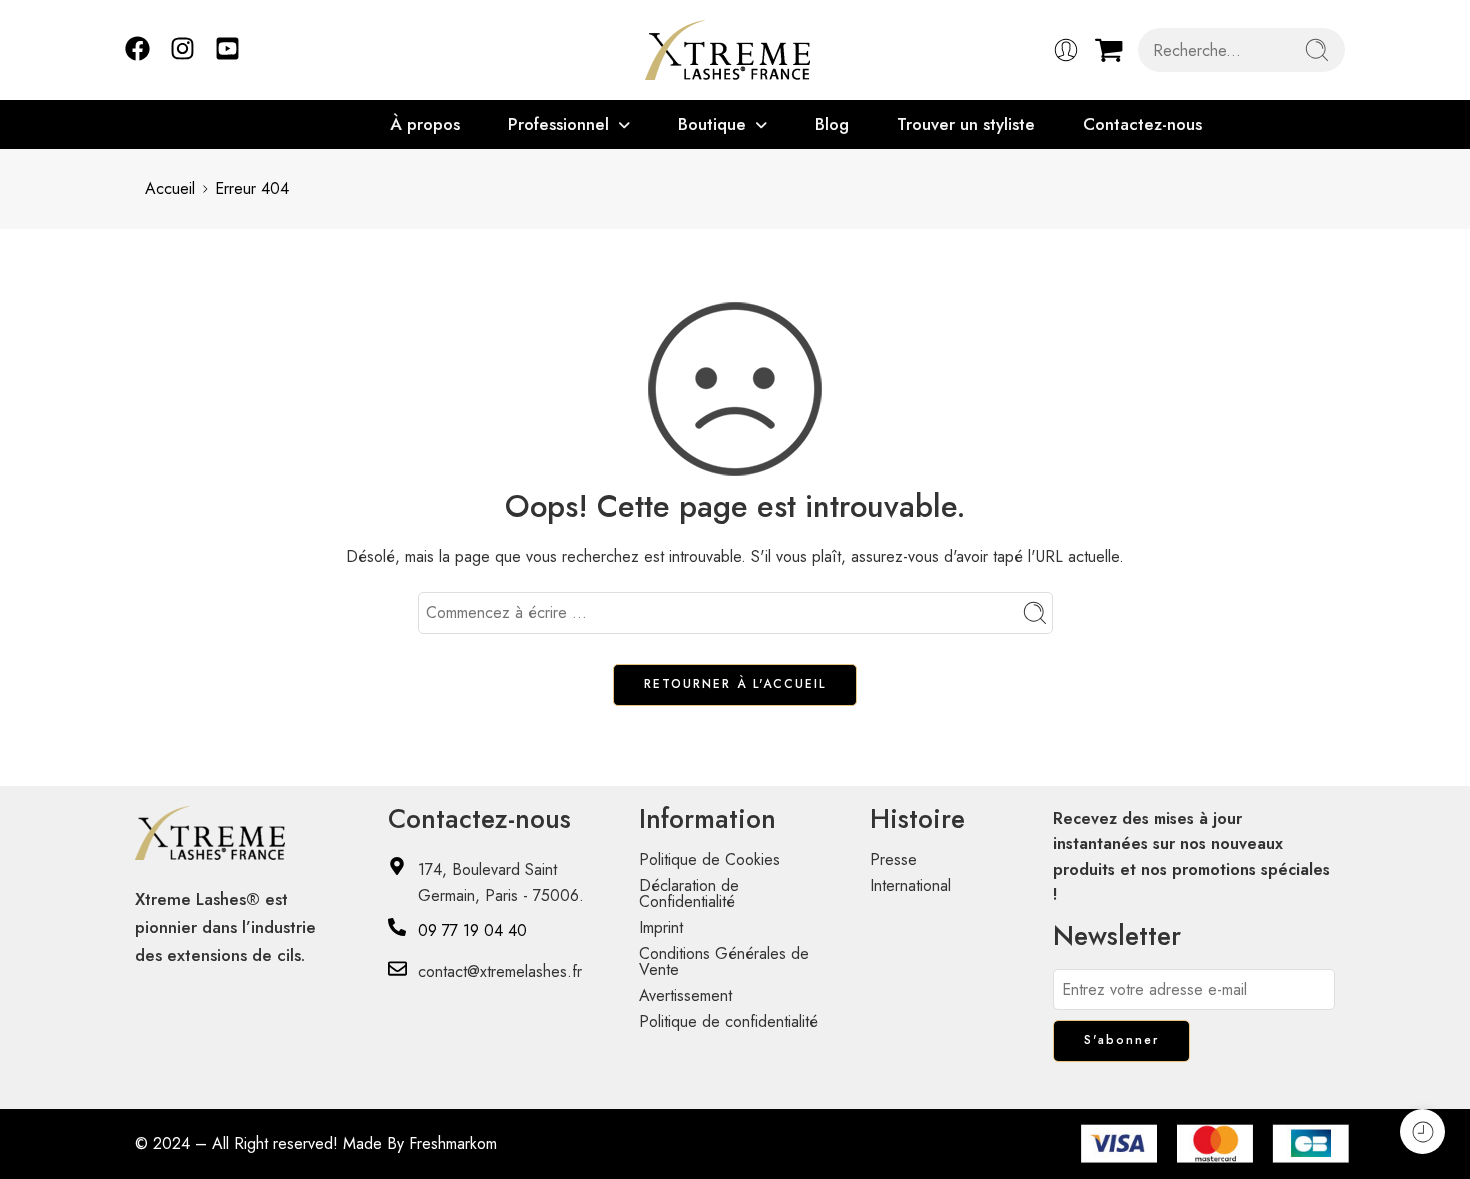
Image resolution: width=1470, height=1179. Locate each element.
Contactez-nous (1142, 124)
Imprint (661, 927)
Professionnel (558, 124)
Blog (832, 124)
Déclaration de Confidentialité (689, 893)
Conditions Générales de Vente (724, 961)
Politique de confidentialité (728, 1021)
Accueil (170, 188)
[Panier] (1109, 50)
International (910, 885)
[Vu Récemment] (1422, 1131)
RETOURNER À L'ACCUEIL (735, 684)
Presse (893, 859)
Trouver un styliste (966, 124)
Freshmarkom (453, 1143)
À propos (425, 124)
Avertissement (685, 995)
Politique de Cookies (709, 859)
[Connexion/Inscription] (1066, 50)
